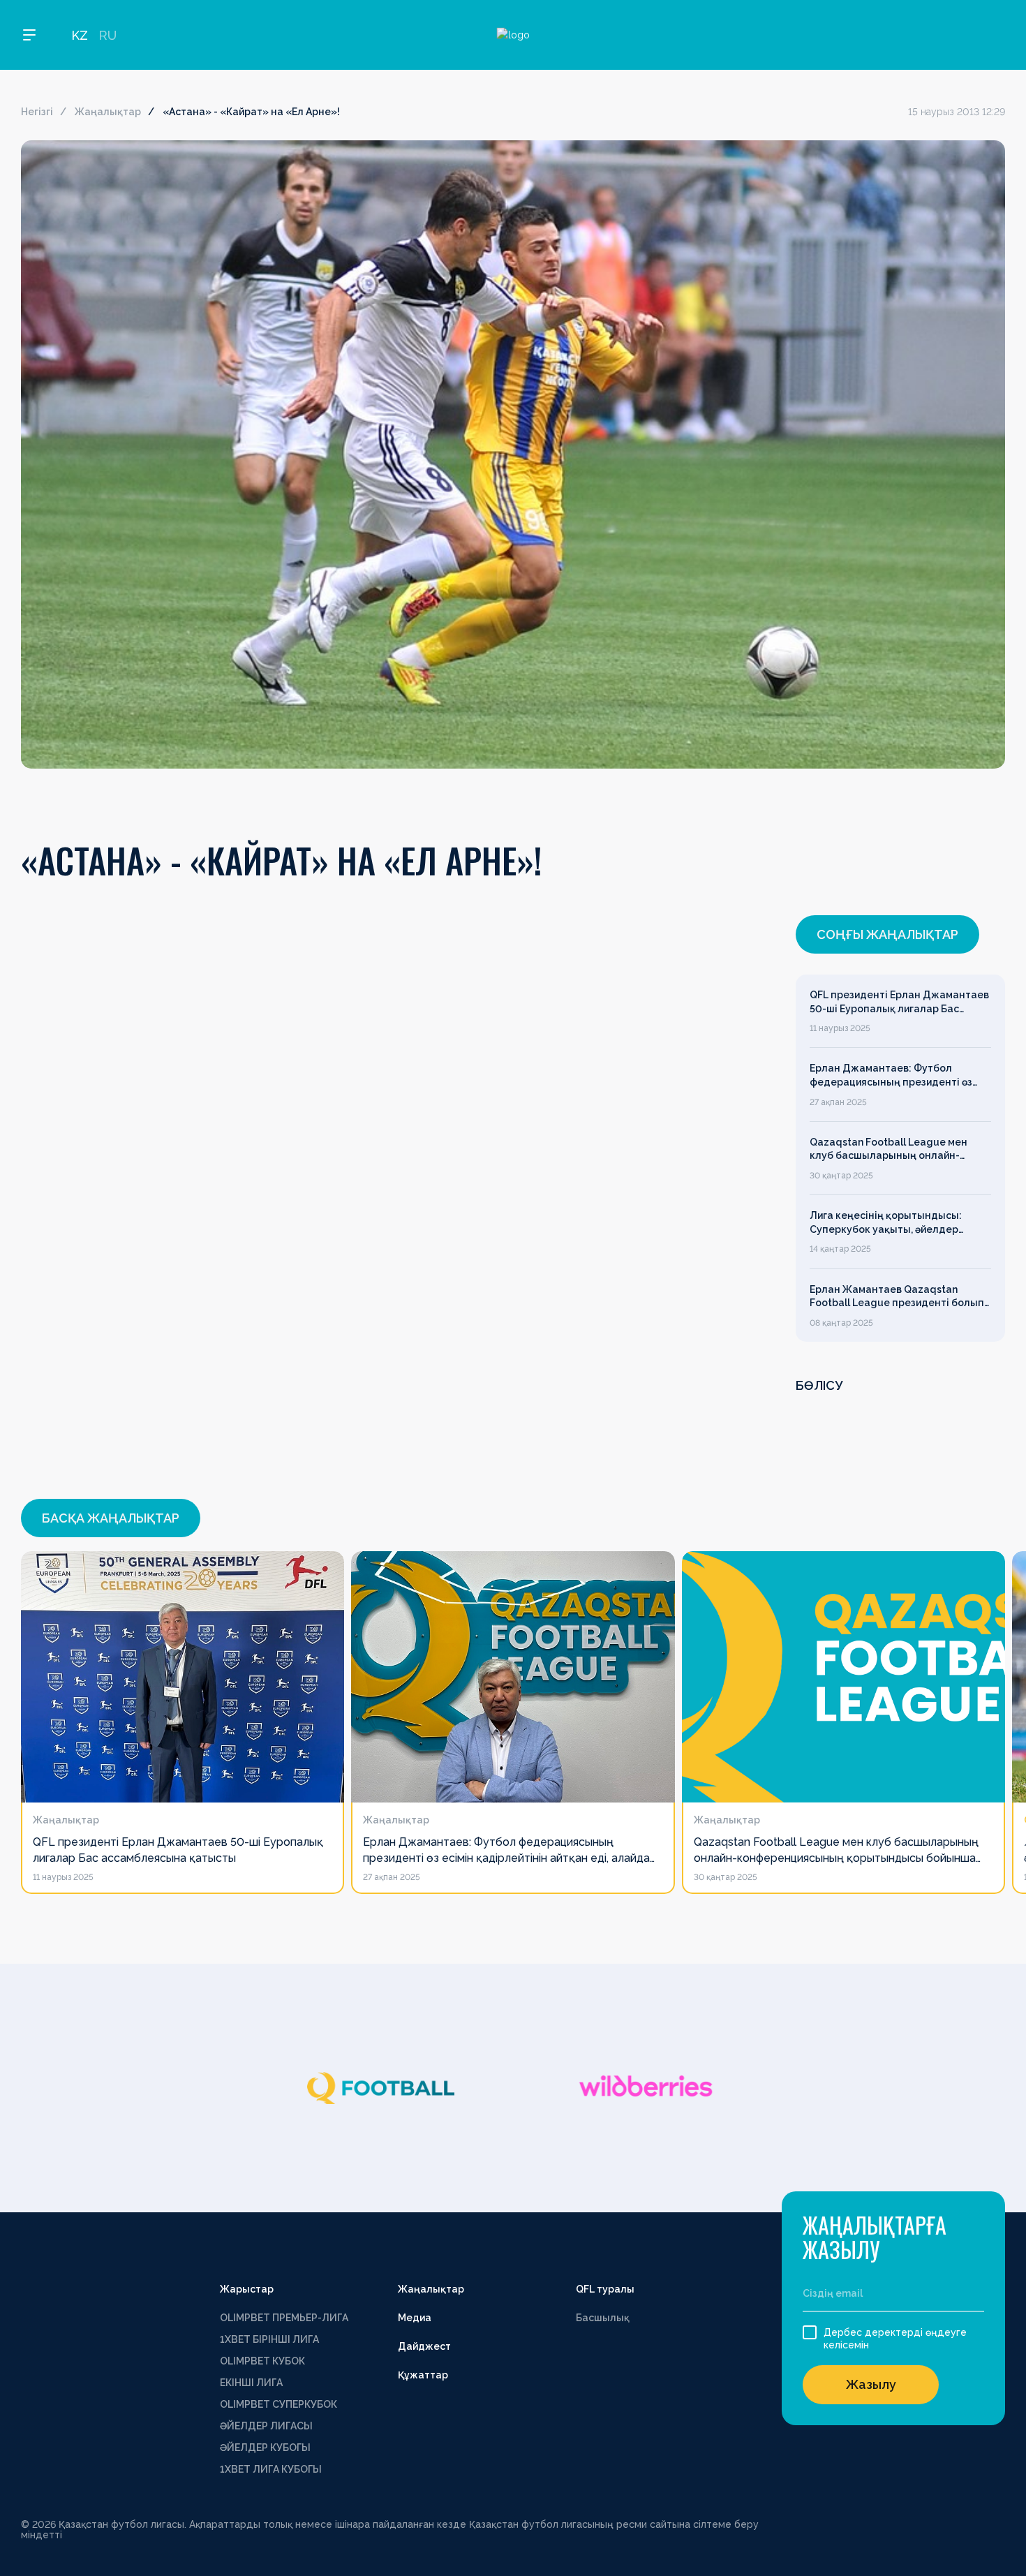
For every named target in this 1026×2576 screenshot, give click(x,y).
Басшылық (603, 2318)
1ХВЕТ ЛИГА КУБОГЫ (271, 2469)
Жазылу (871, 2384)
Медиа (415, 2318)
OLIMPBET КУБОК (262, 2361)
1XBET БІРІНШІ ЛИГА (269, 2339)
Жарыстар (247, 2289)
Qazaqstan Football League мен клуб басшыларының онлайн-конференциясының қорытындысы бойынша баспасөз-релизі (898, 1150)
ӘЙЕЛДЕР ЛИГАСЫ (266, 2426)
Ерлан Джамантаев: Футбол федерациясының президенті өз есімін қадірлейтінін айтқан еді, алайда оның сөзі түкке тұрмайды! (897, 1076)
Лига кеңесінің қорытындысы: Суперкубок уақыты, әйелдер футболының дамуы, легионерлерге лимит (886, 1223)
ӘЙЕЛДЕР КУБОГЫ (265, 2448)
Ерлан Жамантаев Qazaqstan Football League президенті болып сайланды (897, 1297)
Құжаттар (423, 2375)
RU (107, 35)
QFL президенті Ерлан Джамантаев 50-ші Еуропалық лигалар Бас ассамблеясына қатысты (899, 1002)
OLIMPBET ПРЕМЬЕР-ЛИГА (284, 2318)
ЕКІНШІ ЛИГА (251, 2383)
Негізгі (37, 112)
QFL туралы (605, 2289)
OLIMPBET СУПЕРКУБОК (278, 2404)
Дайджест (424, 2346)
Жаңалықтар (108, 112)
